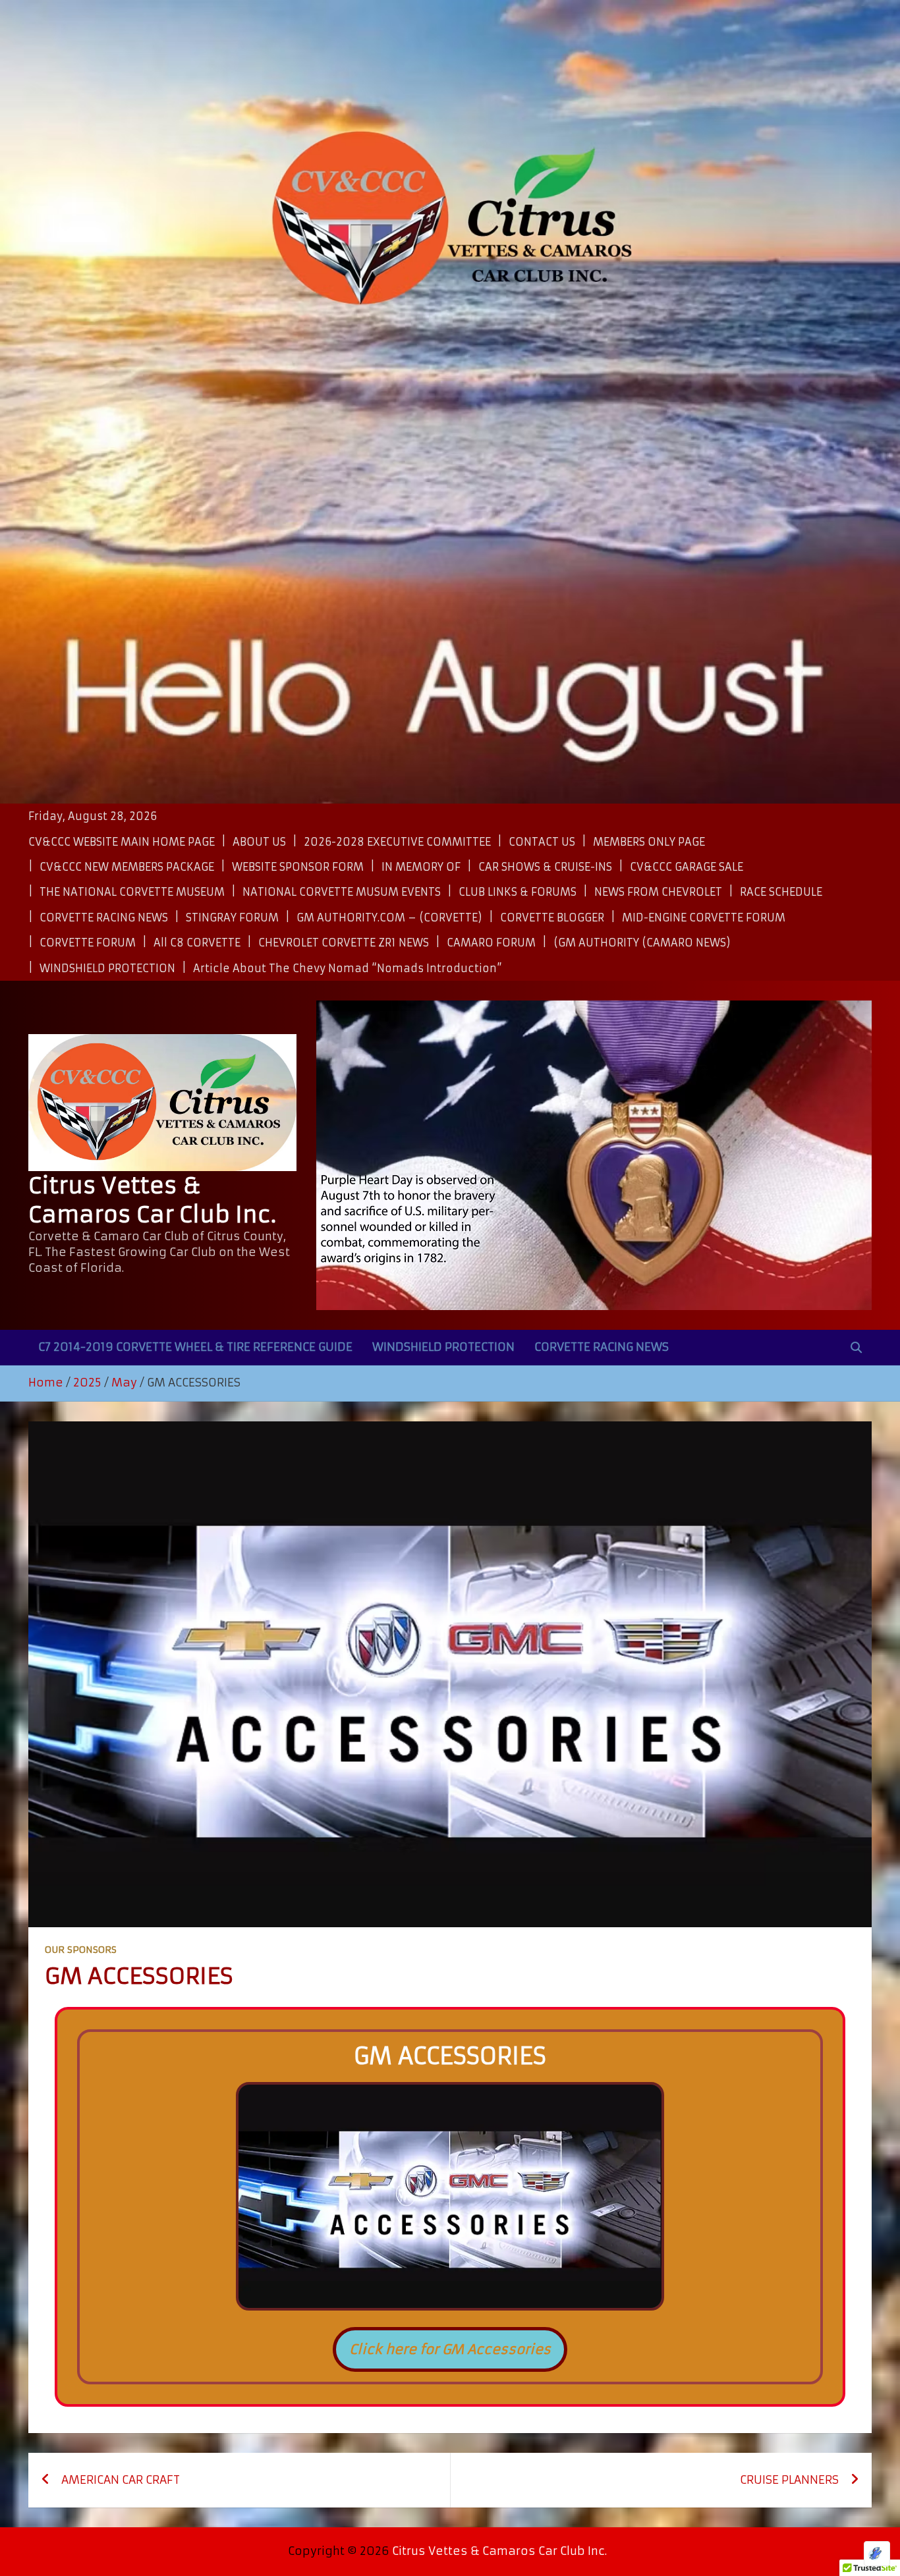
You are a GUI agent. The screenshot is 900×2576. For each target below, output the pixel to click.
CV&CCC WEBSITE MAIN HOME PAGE (122, 842)
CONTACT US (542, 842)
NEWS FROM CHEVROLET (658, 892)
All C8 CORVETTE (197, 943)
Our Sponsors (81, 1950)
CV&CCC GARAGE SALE (687, 867)
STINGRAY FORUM (232, 918)
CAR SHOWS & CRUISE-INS (545, 867)
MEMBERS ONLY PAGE (649, 842)
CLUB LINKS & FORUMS (518, 892)
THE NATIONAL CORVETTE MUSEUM (132, 892)
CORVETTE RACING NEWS (104, 918)
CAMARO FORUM (491, 943)
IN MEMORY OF (421, 867)
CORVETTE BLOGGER (552, 918)
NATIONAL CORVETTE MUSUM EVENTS (342, 892)
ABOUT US (259, 842)
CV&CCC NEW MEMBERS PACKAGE (127, 867)
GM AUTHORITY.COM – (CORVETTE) (389, 918)
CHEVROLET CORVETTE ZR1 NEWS (344, 943)
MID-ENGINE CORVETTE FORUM (704, 918)
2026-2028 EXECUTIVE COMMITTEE (397, 842)
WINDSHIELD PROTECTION (107, 968)
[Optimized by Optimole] (877, 2554)
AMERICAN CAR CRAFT (121, 2480)
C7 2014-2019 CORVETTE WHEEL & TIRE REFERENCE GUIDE (195, 1347)
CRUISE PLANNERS (789, 2480)
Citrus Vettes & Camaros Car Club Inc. (499, 2551)
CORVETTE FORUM (88, 943)
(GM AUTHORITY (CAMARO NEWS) (642, 943)
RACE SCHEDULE (781, 892)
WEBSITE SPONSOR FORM (298, 867)
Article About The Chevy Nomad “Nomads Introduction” (348, 968)
